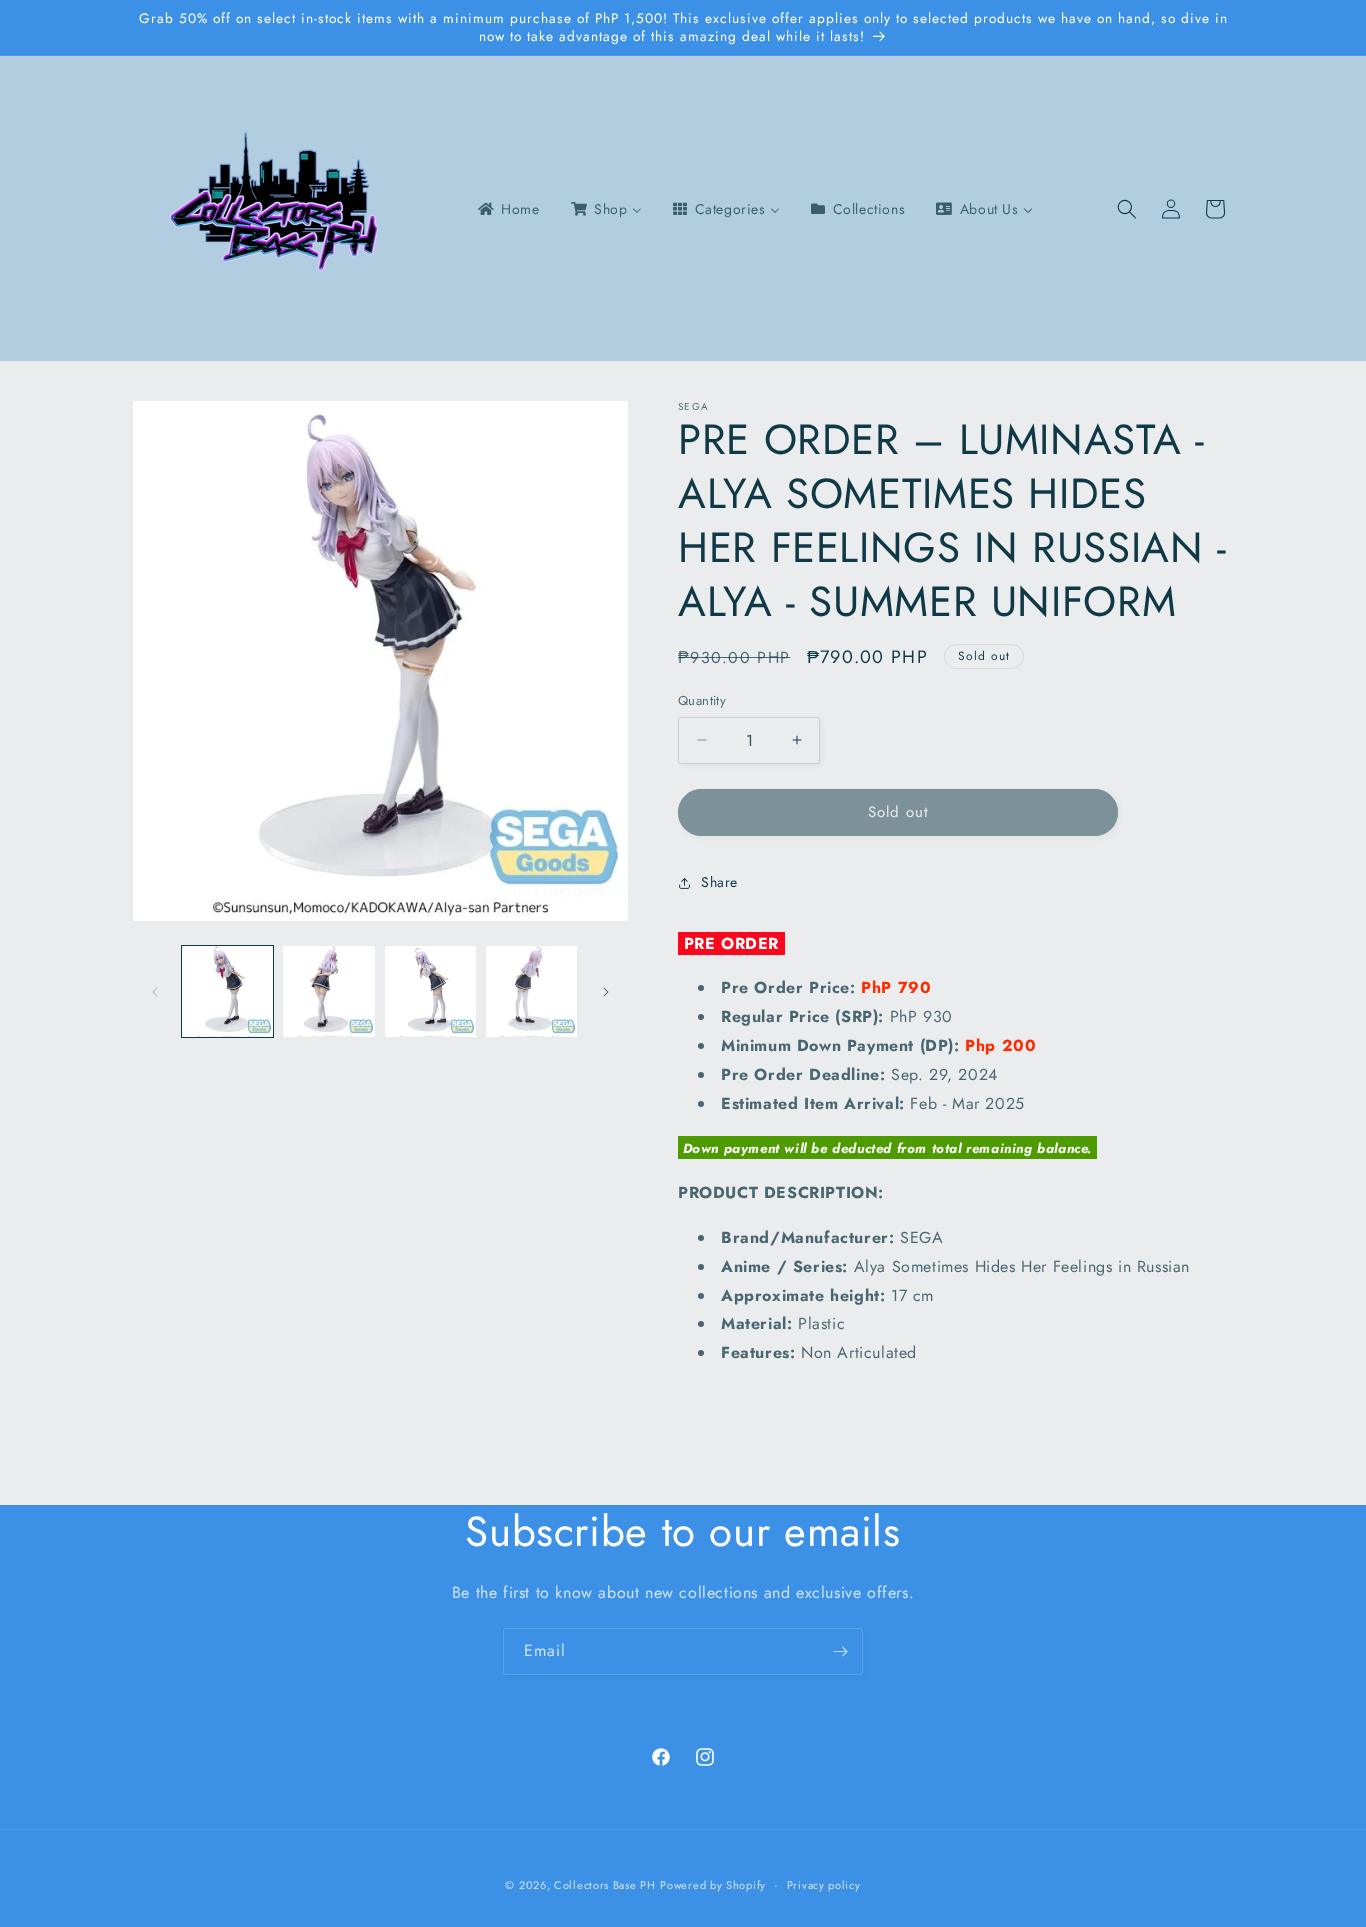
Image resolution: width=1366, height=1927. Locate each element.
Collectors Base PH (605, 1885)
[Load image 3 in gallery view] (430, 991)
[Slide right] (606, 992)
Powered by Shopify (713, 1885)
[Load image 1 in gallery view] (227, 991)
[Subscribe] (840, 1651)
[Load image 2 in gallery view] (328, 991)
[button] (1127, 209)
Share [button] (719, 882)
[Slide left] (155, 992)
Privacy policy (824, 1885)
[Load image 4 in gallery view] (531, 991)
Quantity (702, 700)
